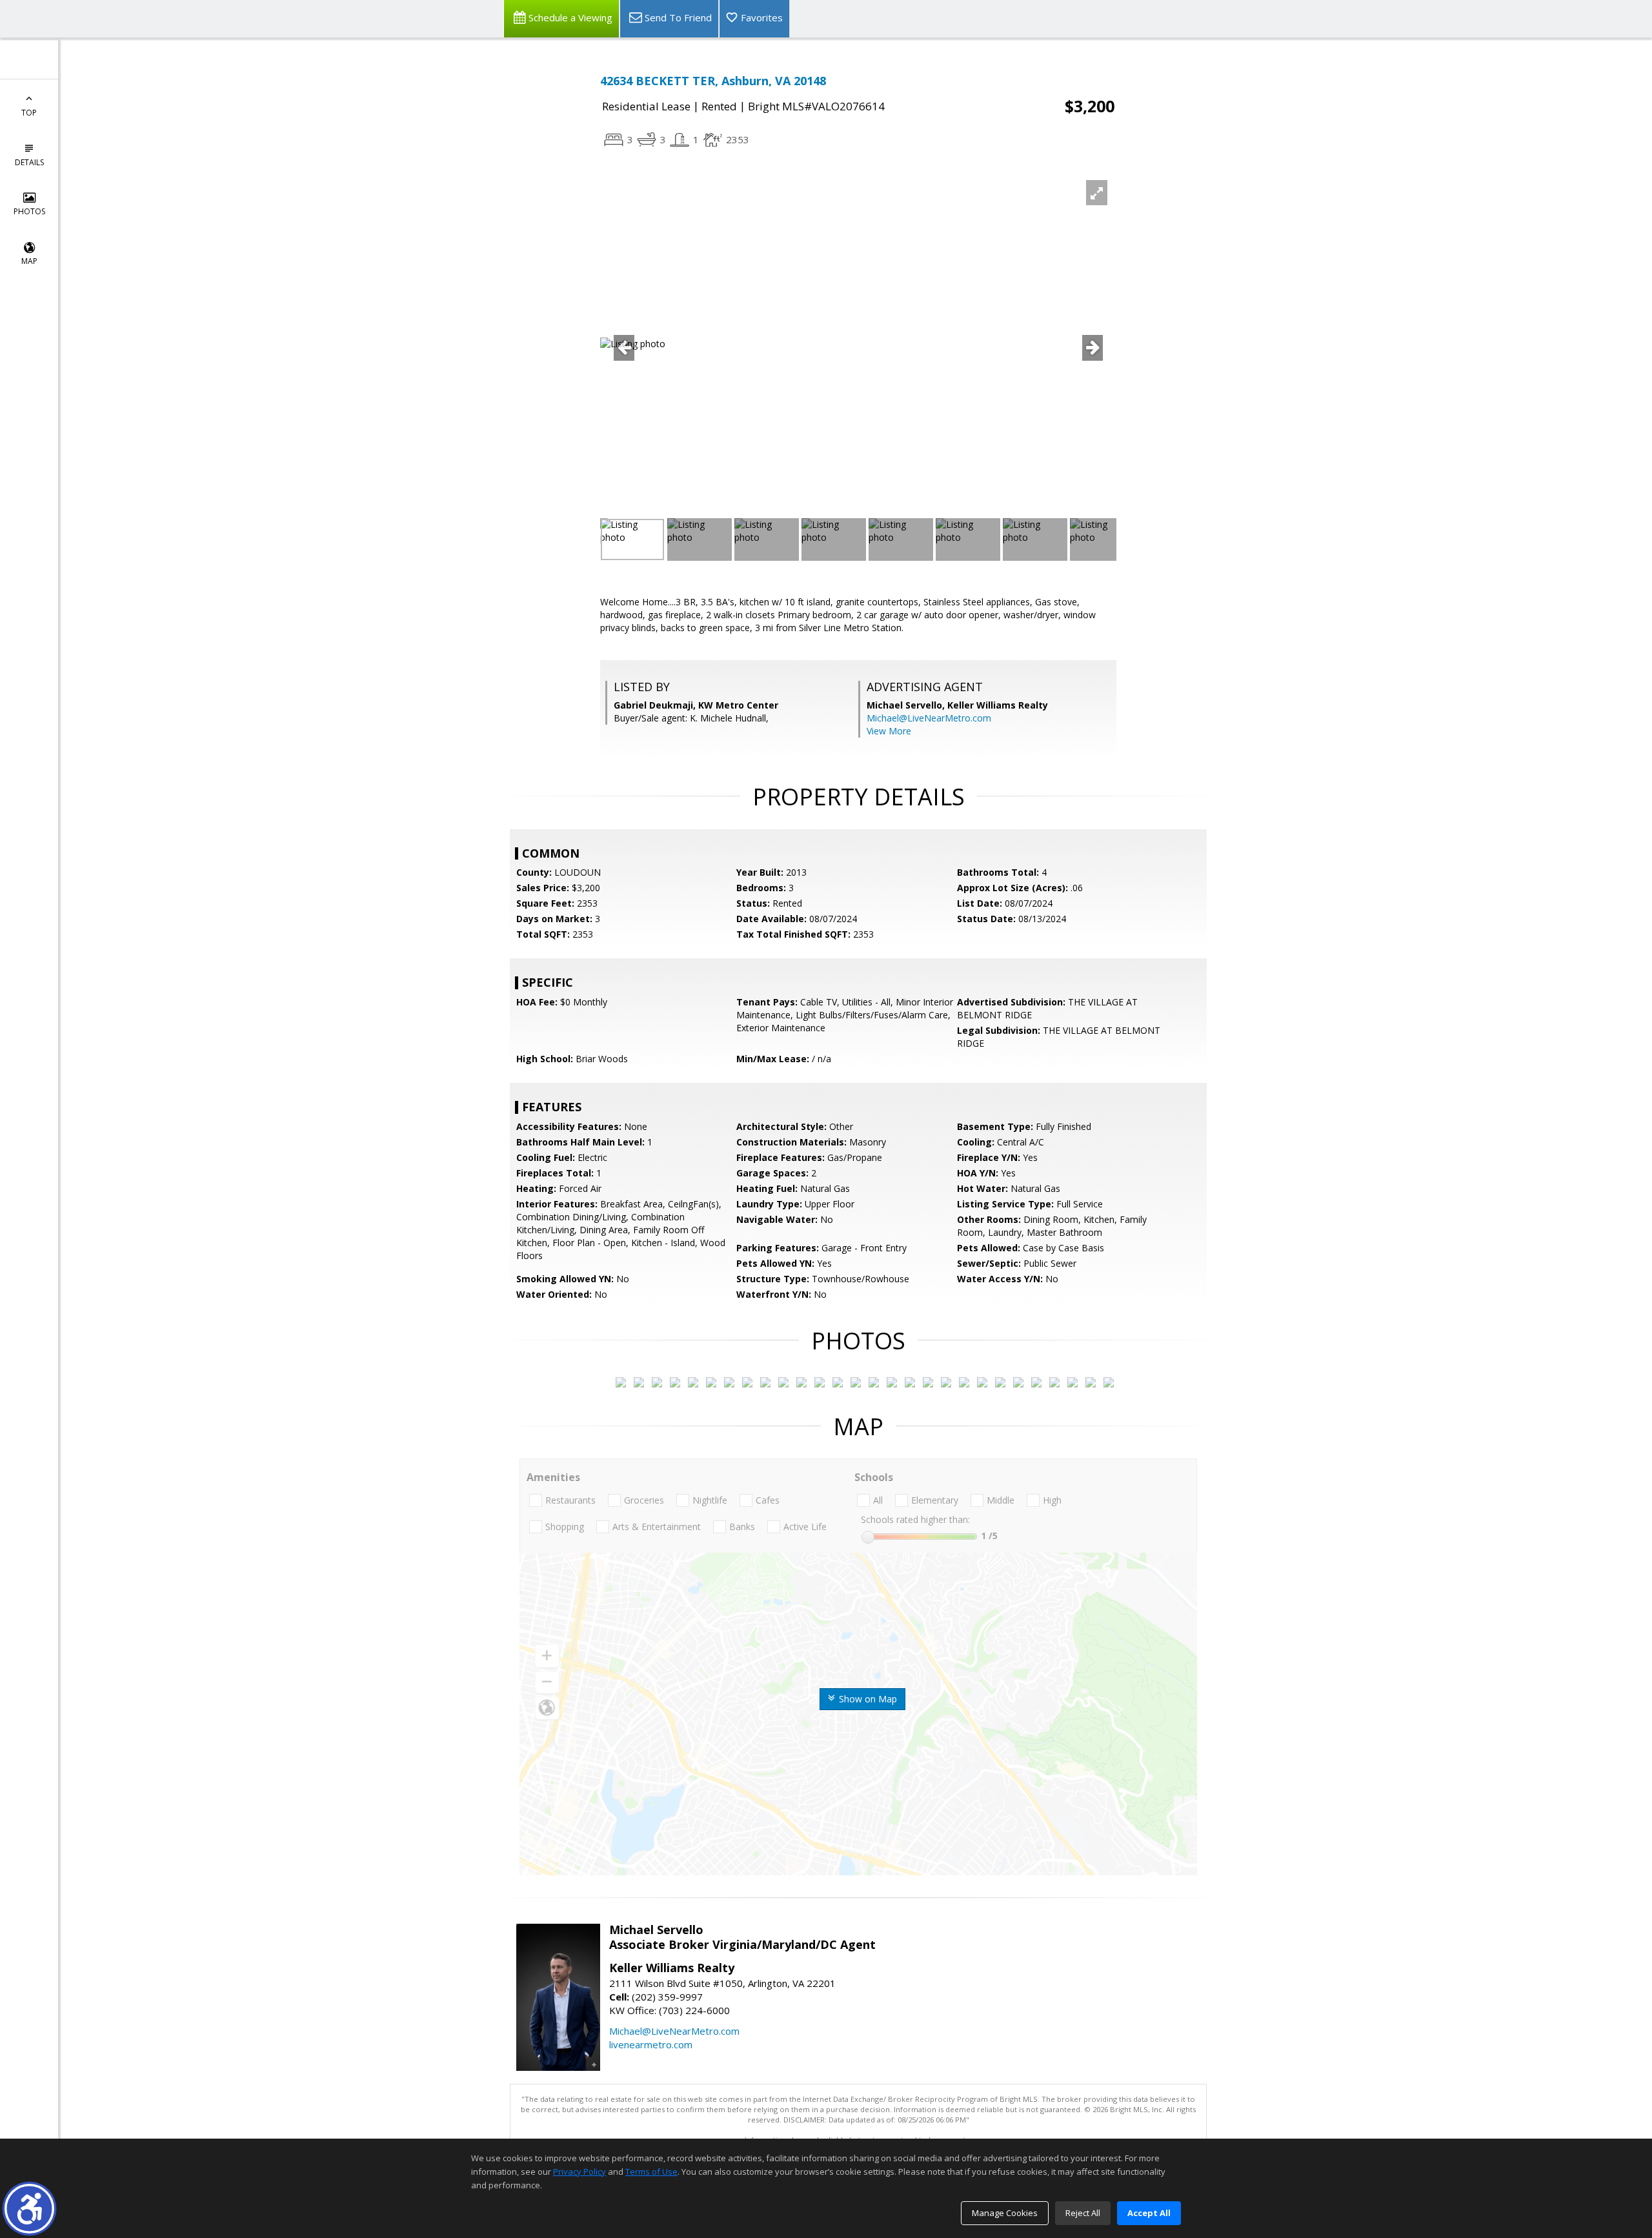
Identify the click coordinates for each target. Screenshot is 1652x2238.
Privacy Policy (579, 2172)
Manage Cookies (1005, 2213)
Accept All (1149, 2213)
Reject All (1083, 2213)
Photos (29, 211)
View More (889, 731)
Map (29, 261)
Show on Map (867, 1699)
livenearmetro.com (651, 2044)
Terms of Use (651, 2172)
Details (29, 162)
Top (29, 113)
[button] (29, 2209)
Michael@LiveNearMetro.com (929, 718)
